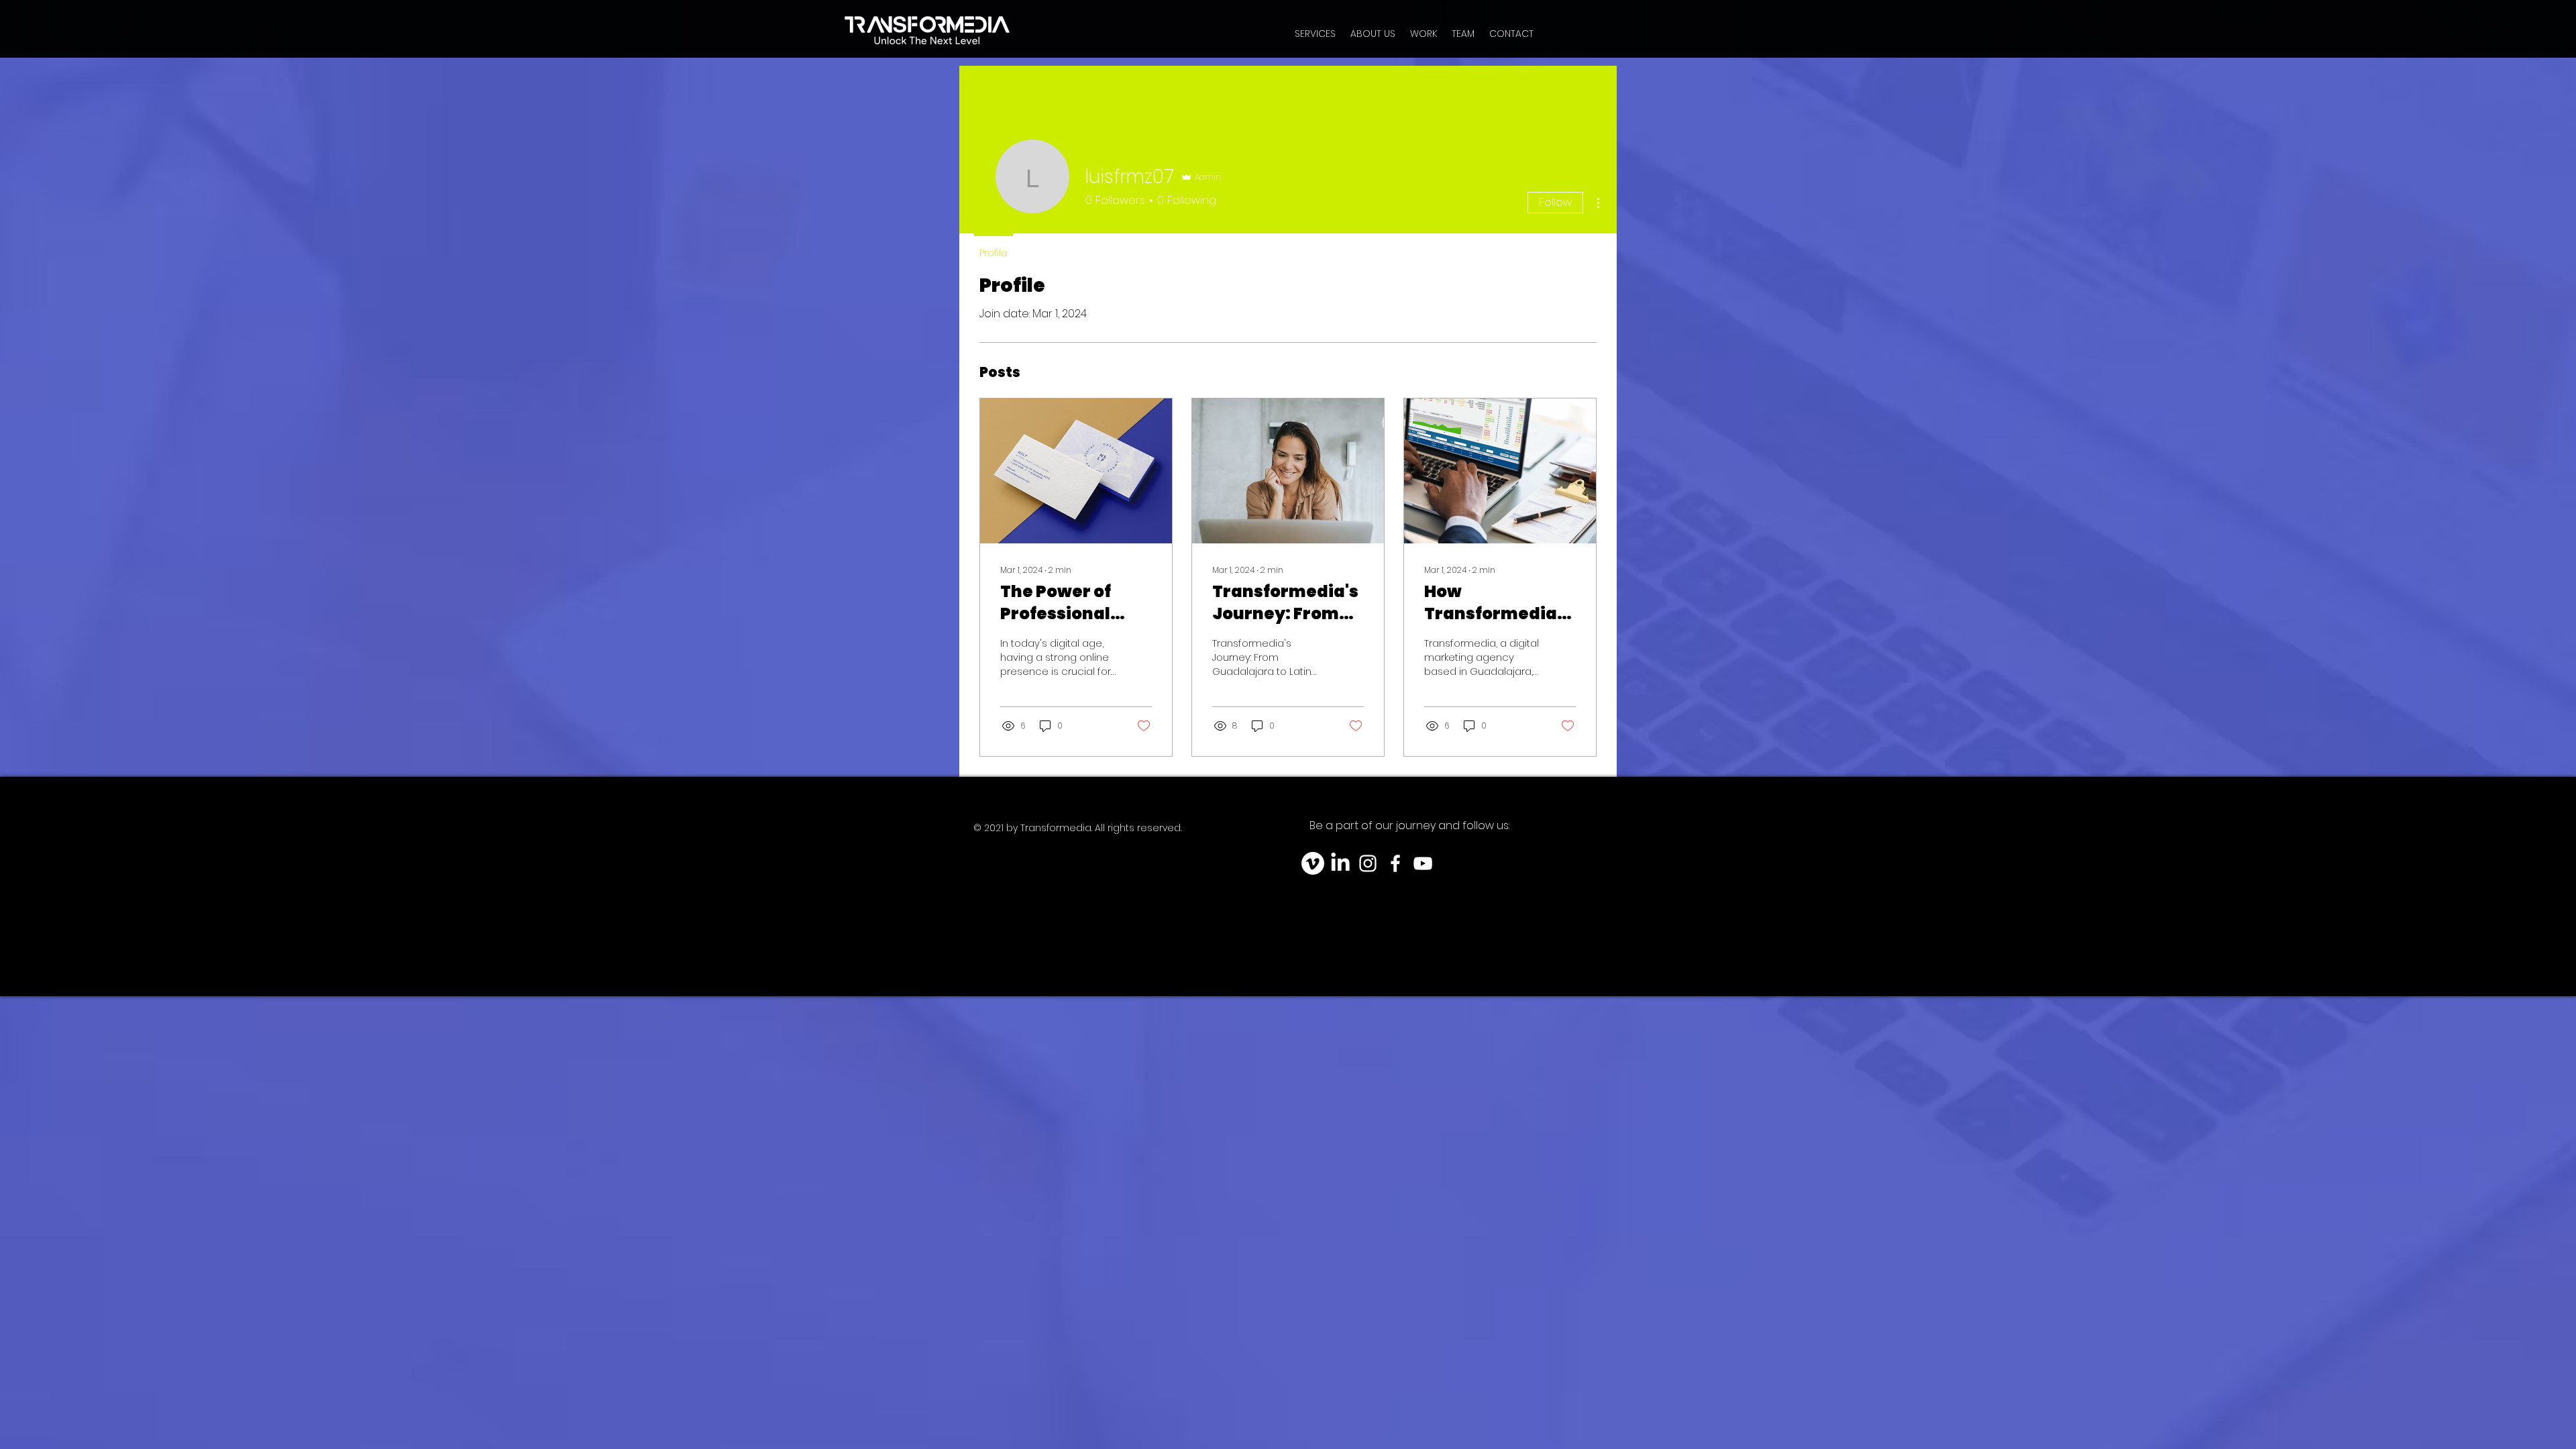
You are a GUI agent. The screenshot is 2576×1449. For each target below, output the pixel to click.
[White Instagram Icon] (1368, 863)
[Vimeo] (1313, 863)
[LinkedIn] (1340, 863)
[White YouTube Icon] (1423, 863)
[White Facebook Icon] (1395, 863)
